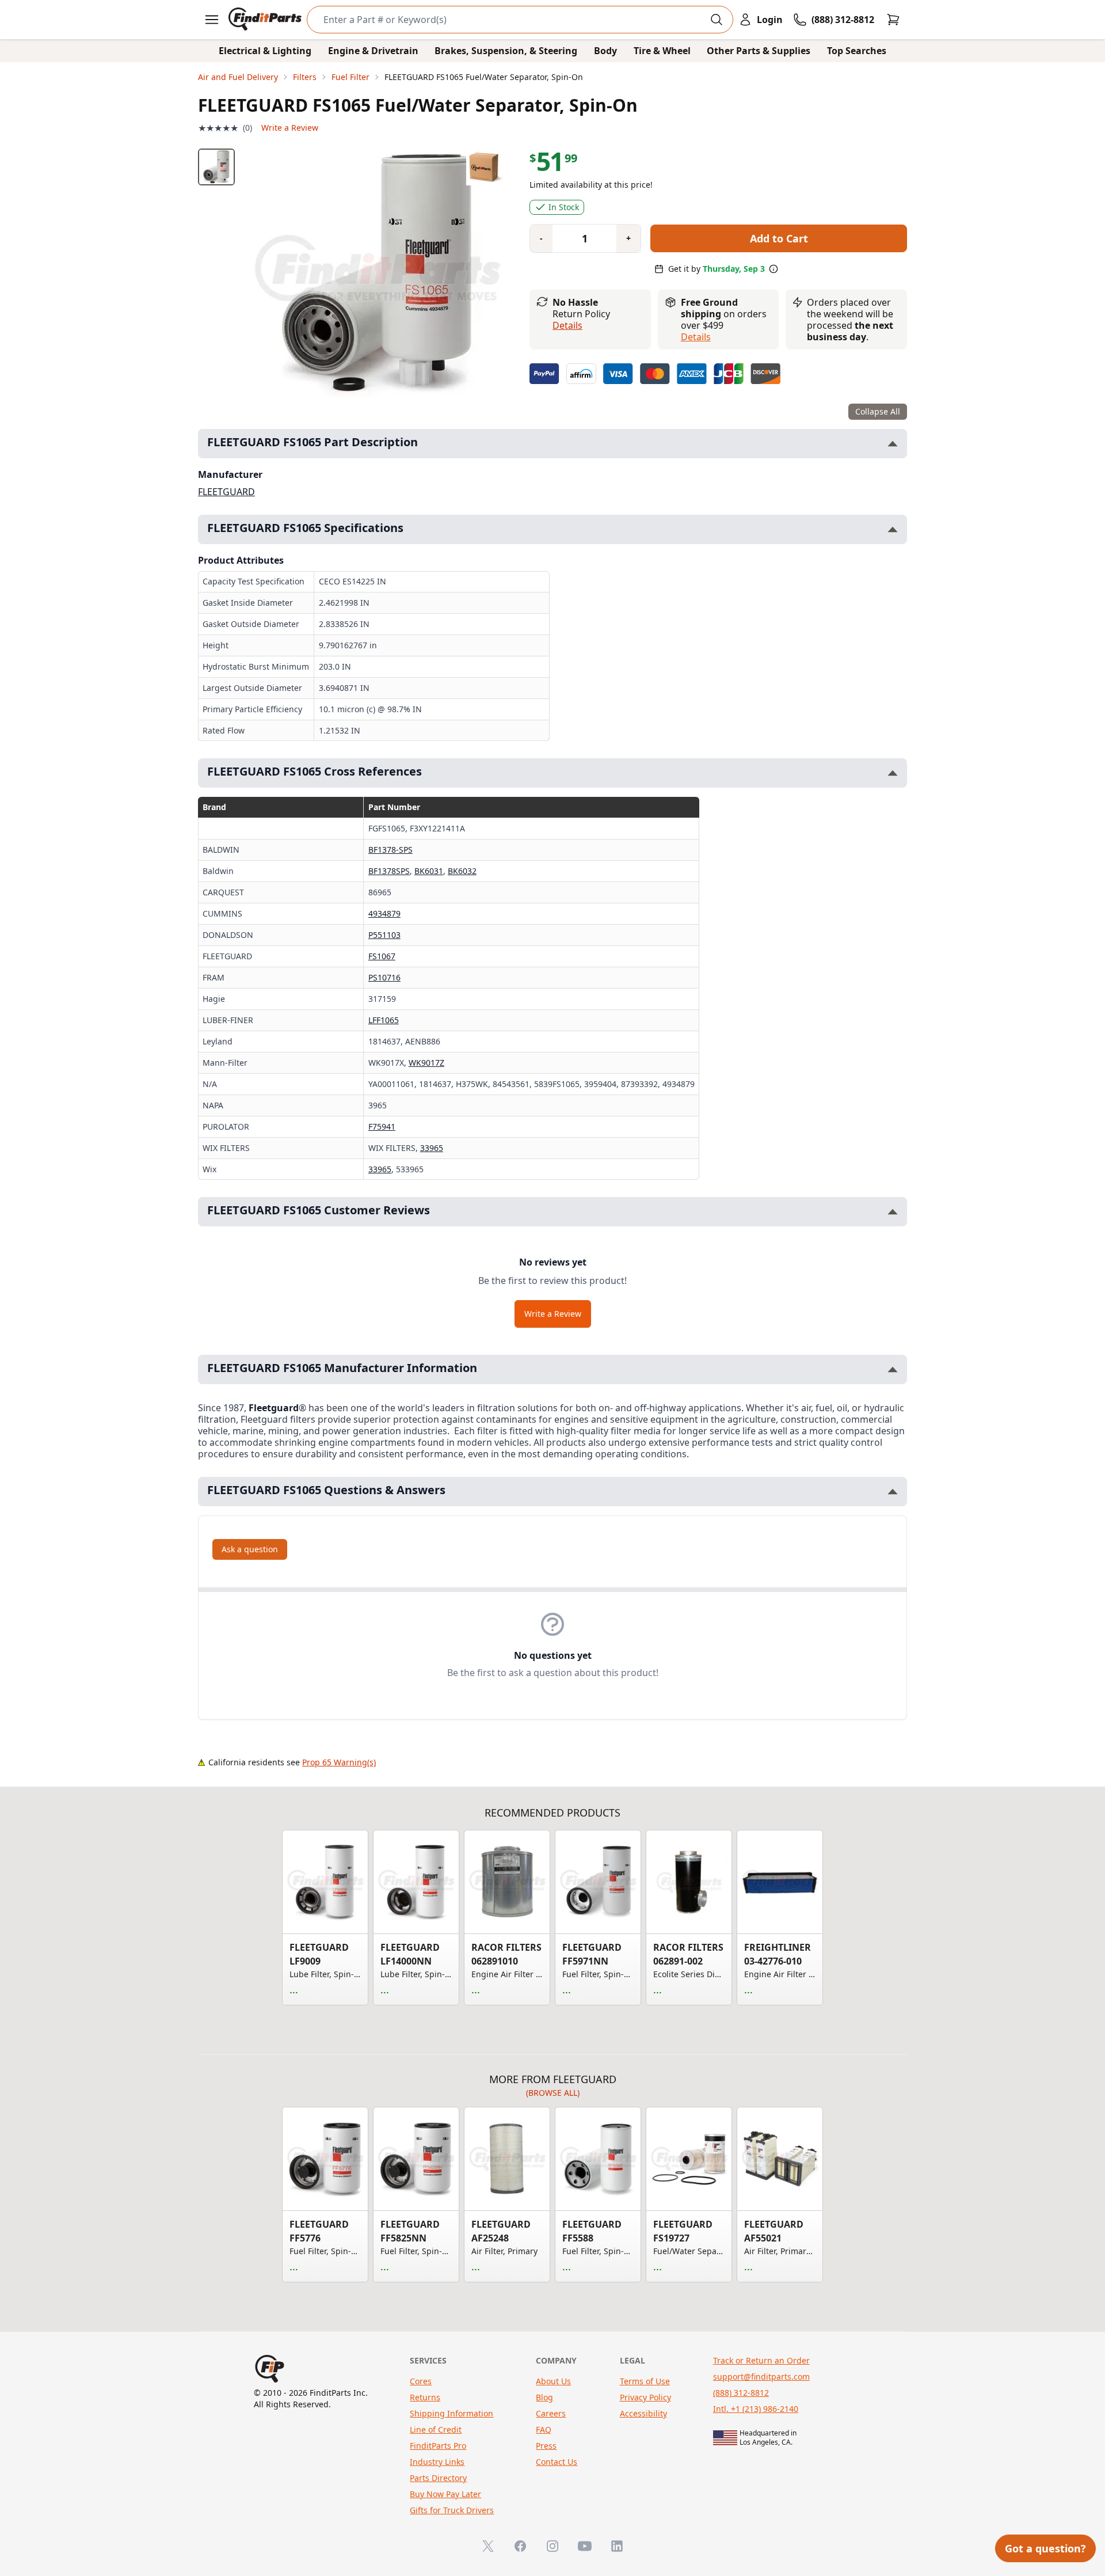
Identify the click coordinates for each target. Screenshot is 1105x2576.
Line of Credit (436, 2429)
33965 (432, 1148)
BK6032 (462, 871)
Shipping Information (451, 2413)
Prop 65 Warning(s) (339, 1762)
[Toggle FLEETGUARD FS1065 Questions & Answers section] (893, 1492)
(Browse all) (553, 2093)
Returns (425, 2397)
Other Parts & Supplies (759, 51)
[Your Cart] (893, 20)
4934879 (384, 913)
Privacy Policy (645, 2397)
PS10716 (384, 977)
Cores (421, 2381)
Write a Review (290, 128)
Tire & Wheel (662, 51)
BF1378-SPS (390, 850)
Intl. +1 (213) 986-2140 (756, 2409)
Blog (544, 2397)
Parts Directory (438, 2478)
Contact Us (557, 2462)
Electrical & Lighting (265, 51)
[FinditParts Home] (266, 20)
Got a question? (1045, 2548)
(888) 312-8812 (741, 2393)
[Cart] (893, 20)
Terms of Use (645, 2381)
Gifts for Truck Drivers (452, 2510)
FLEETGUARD (226, 492)
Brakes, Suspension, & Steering (506, 51)
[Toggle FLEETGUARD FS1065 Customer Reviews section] (893, 1212)
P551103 (384, 935)
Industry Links (437, 2462)
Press (546, 2446)
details (696, 337)
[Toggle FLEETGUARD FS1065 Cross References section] (893, 773)
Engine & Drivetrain (373, 51)
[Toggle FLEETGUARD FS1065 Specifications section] (893, 529)
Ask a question (250, 1549)
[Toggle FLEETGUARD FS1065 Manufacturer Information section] (893, 1369)
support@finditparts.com (761, 2376)
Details (567, 325)
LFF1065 (384, 1020)
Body (605, 51)
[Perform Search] (717, 20)
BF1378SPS (389, 871)
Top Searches (857, 51)
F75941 (382, 1126)
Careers (551, 2413)
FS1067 (382, 956)
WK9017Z (426, 1063)
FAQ (544, 2429)
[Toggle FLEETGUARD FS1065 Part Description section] (893, 444)
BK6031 (429, 871)
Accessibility (643, 2413)
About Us (553, 2381)
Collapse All (878, 411)
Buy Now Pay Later (445, 2494)
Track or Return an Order (761, 2360)
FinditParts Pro (438, 2446)
